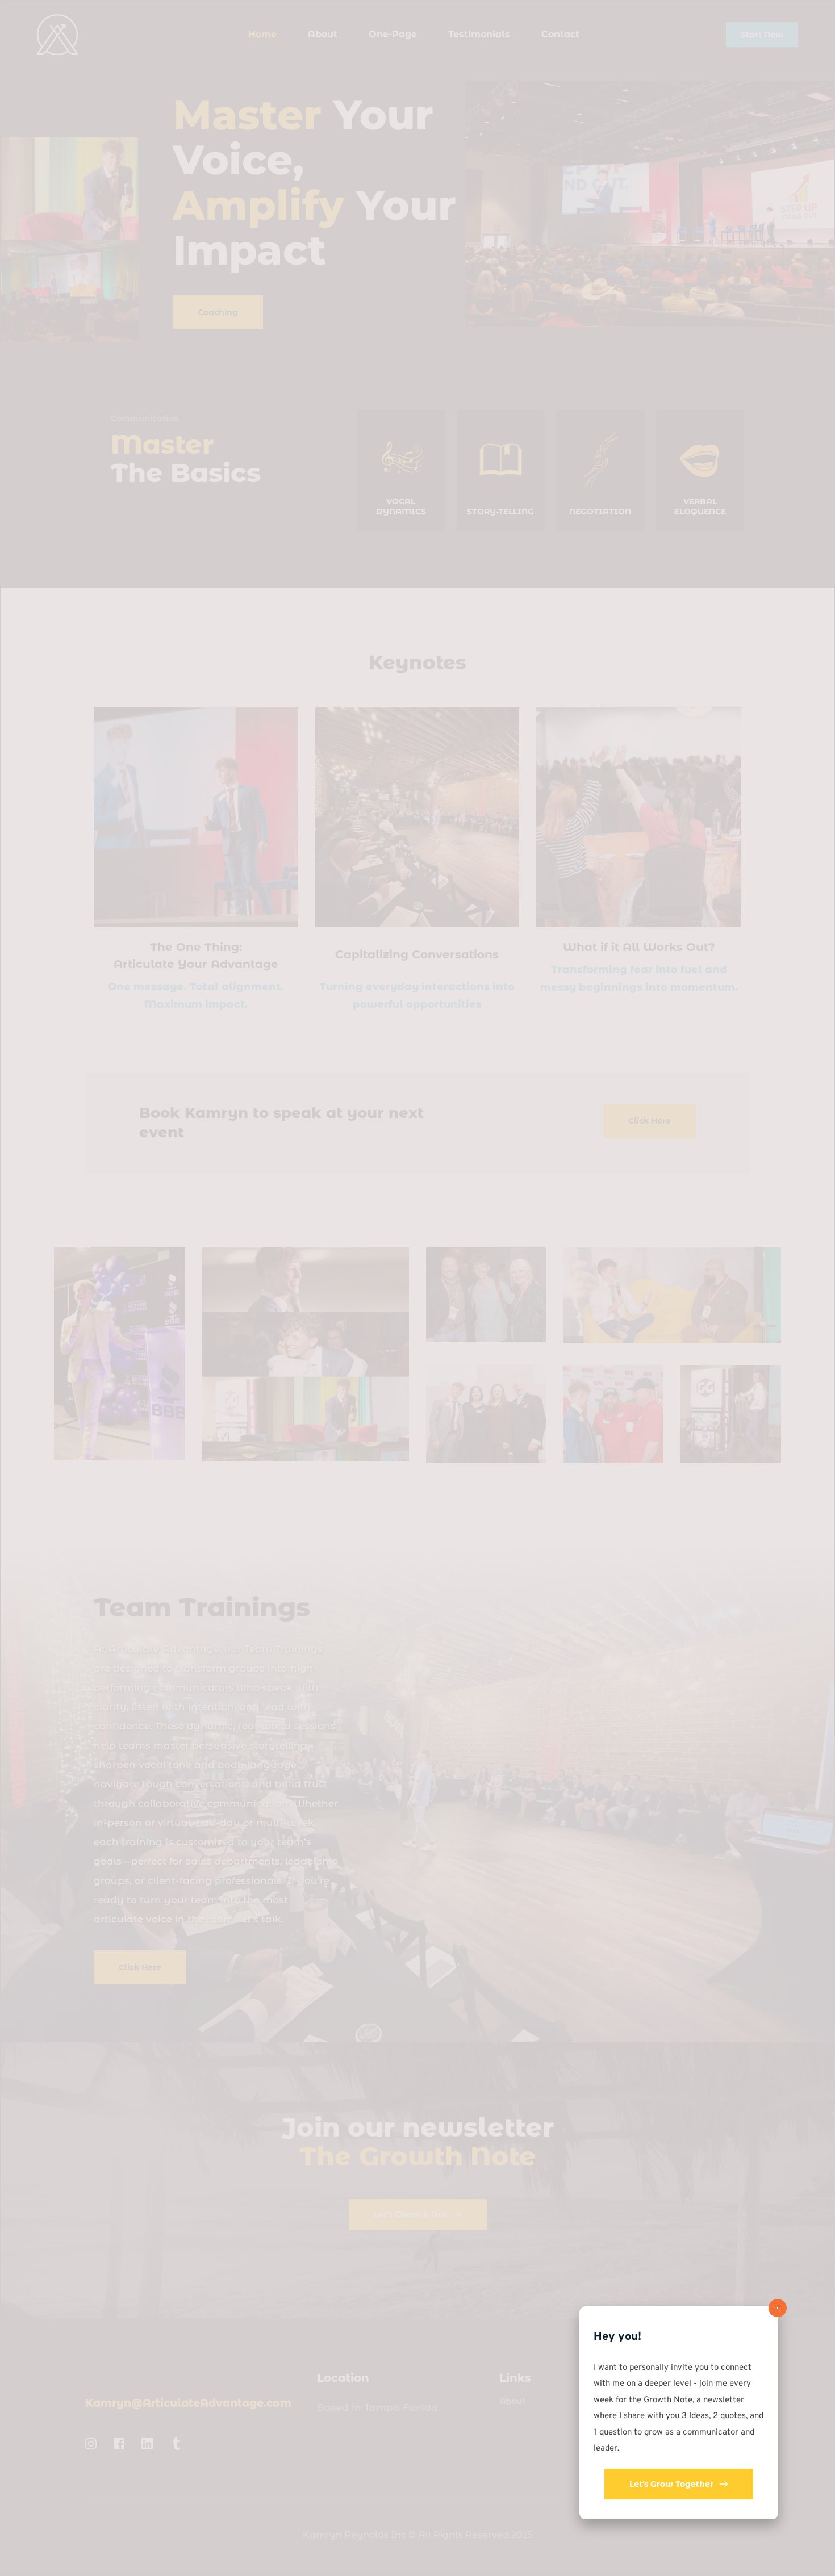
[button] (778, 2308)
